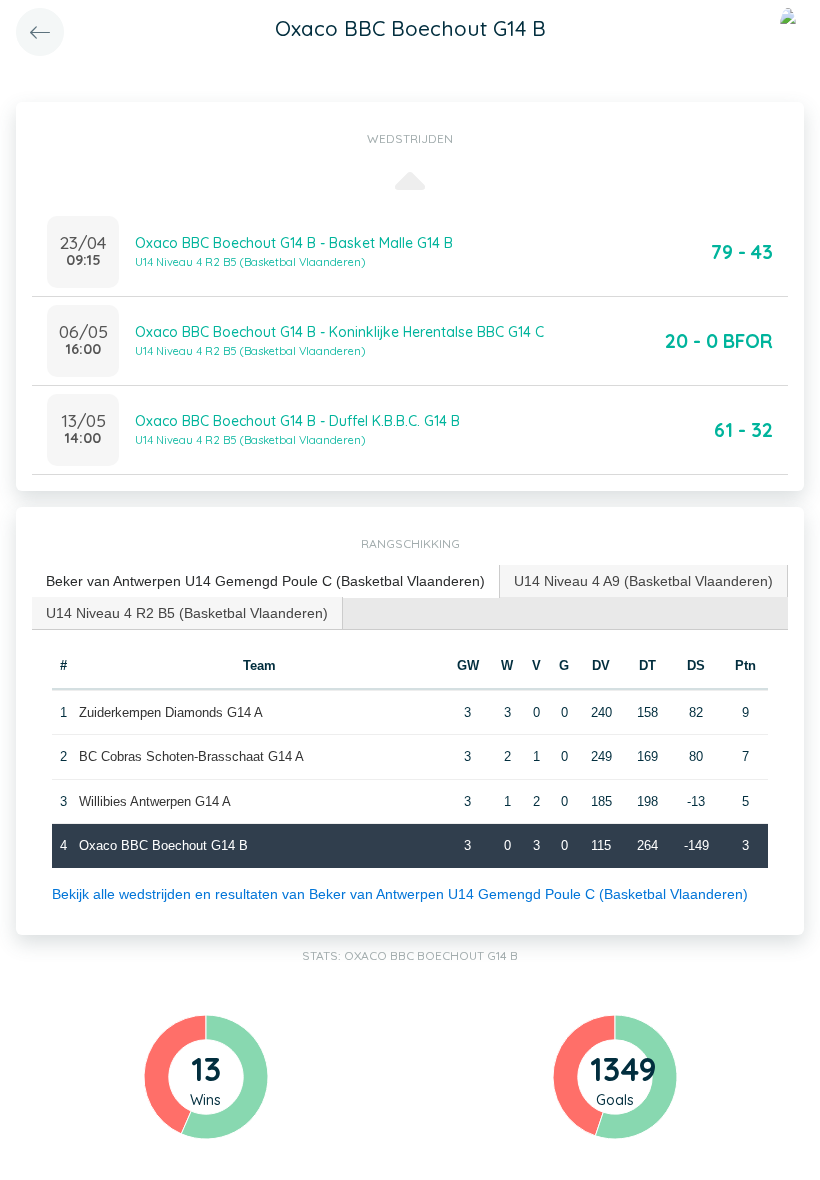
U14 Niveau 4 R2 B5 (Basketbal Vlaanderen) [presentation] (187, 613)
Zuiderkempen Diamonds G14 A (171, 712)
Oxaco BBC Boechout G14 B (163, 845)
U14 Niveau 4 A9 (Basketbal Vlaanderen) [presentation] (643, 581)
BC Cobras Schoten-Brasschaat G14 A (191, 756)
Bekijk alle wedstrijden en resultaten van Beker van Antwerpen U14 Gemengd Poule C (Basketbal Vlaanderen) (400, 894)
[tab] (266, 581)
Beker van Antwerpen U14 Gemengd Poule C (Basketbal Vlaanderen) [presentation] (265, 581)
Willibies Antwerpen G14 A (155, 801)
